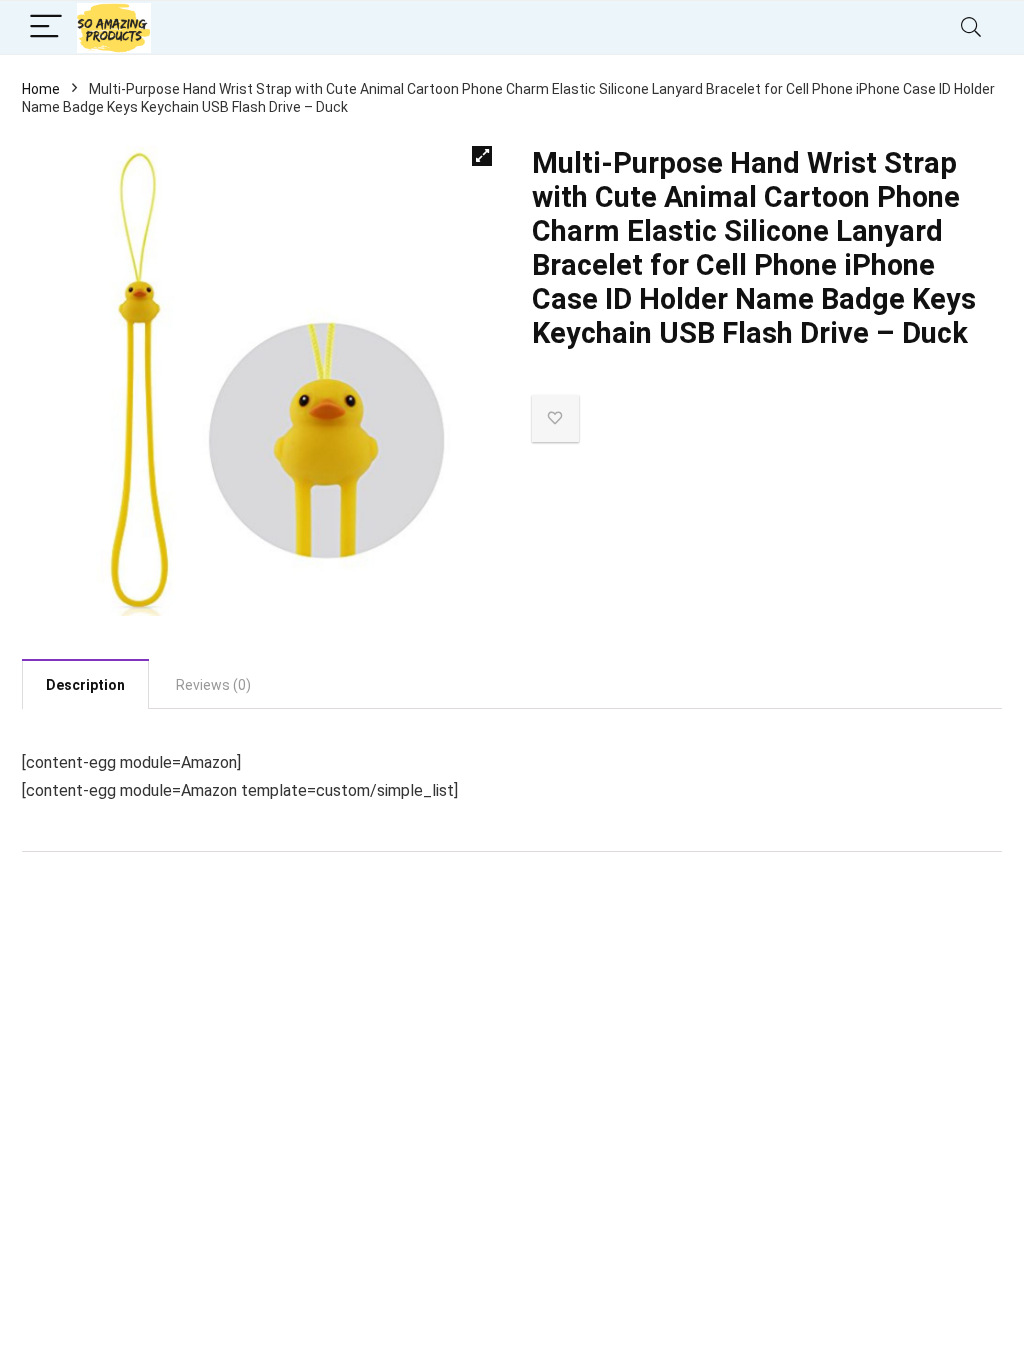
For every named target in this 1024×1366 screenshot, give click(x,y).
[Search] (971, 27)
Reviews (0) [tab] (213, 685)
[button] (482, 156)
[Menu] (46, 27)
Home (41, 89)
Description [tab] (85, 685)
